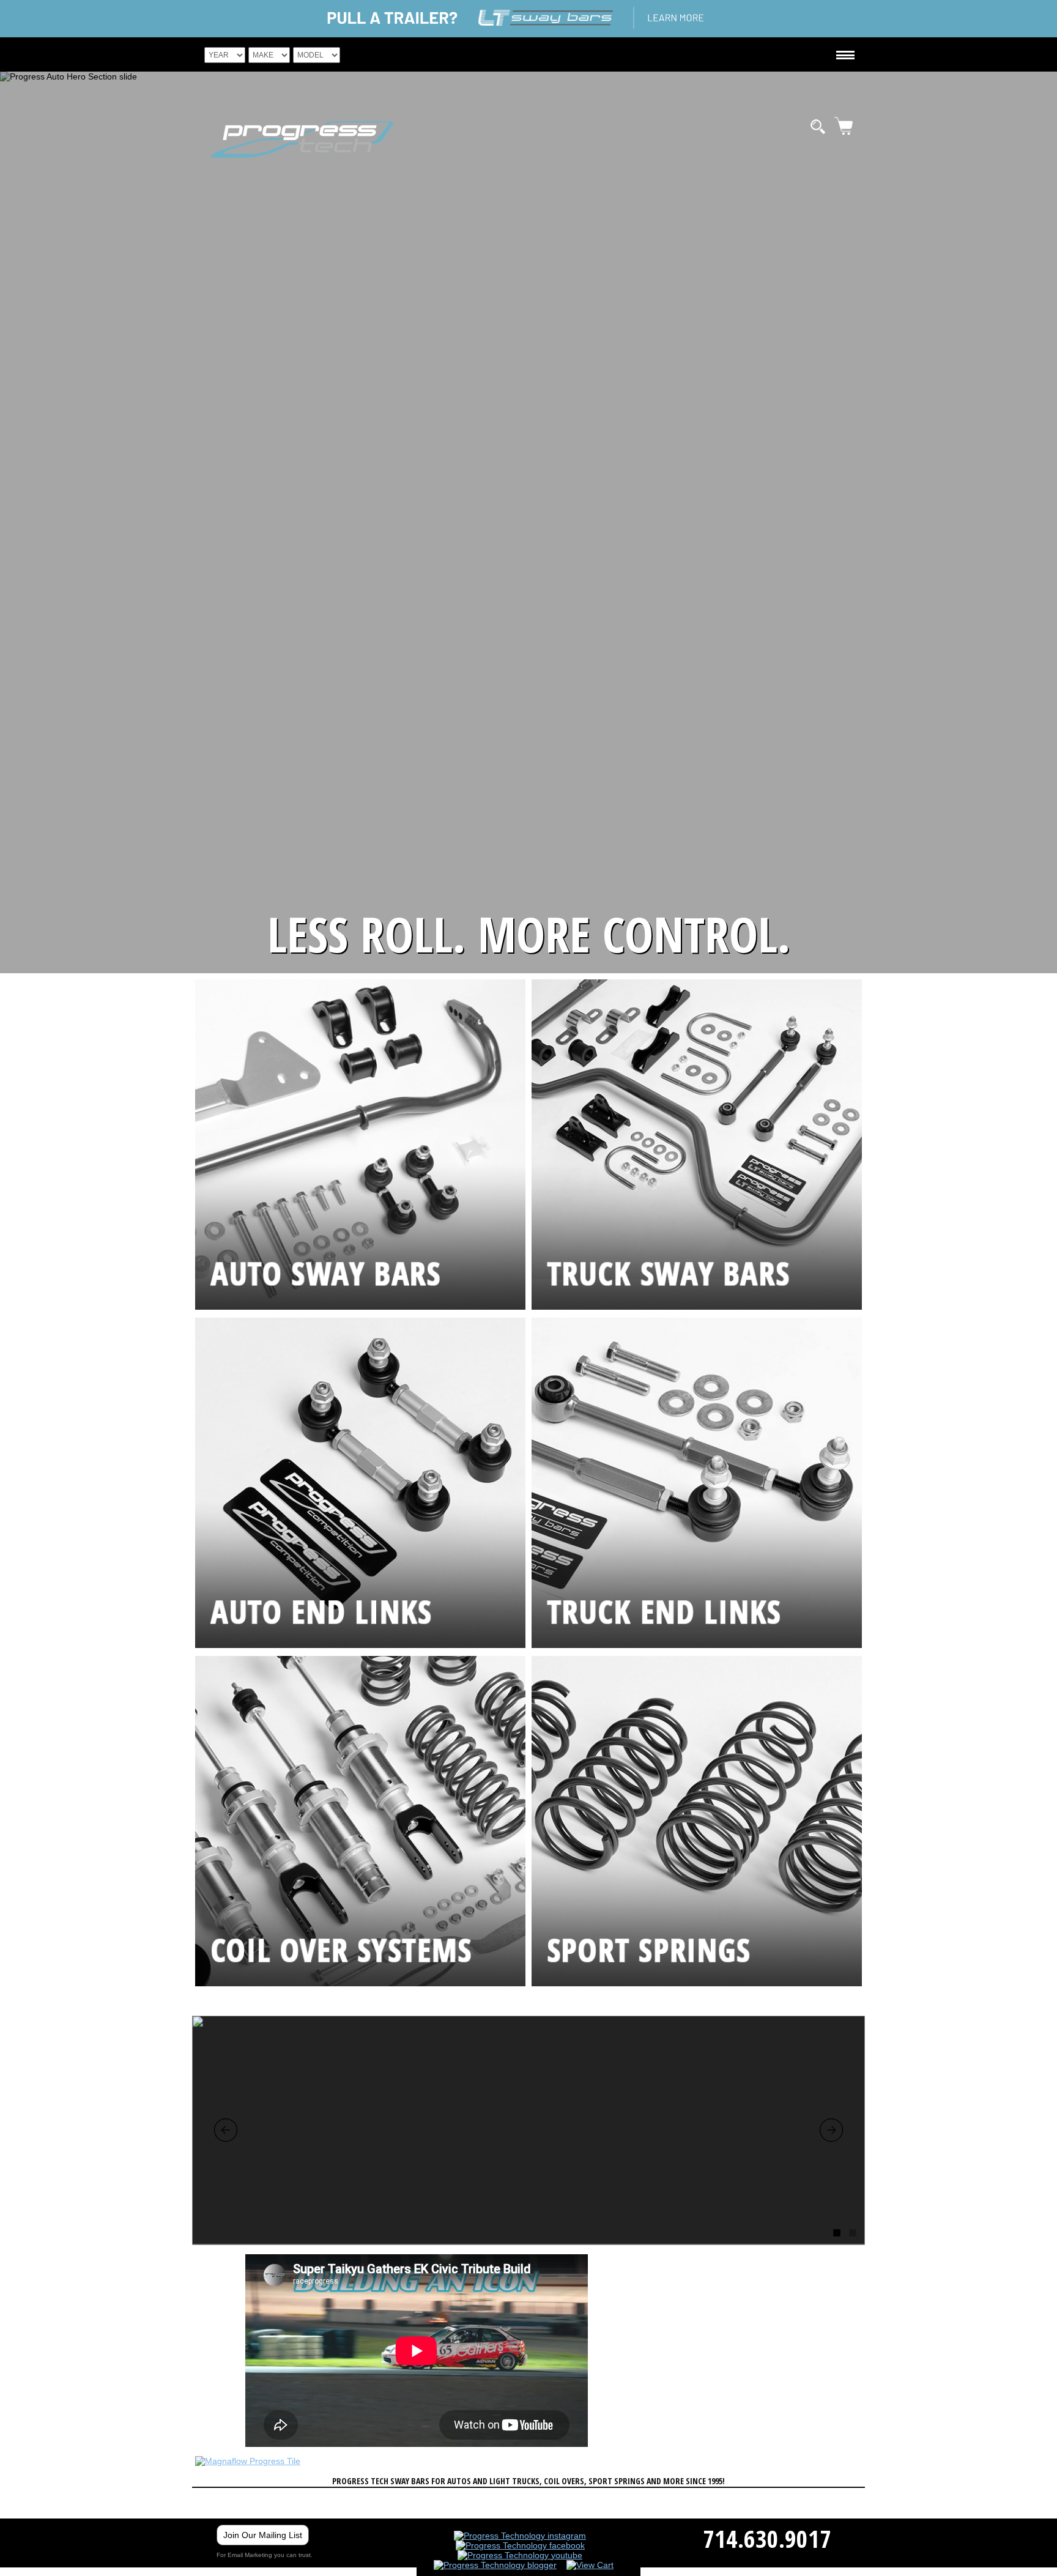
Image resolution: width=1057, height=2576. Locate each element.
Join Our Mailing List (263, 2535)
